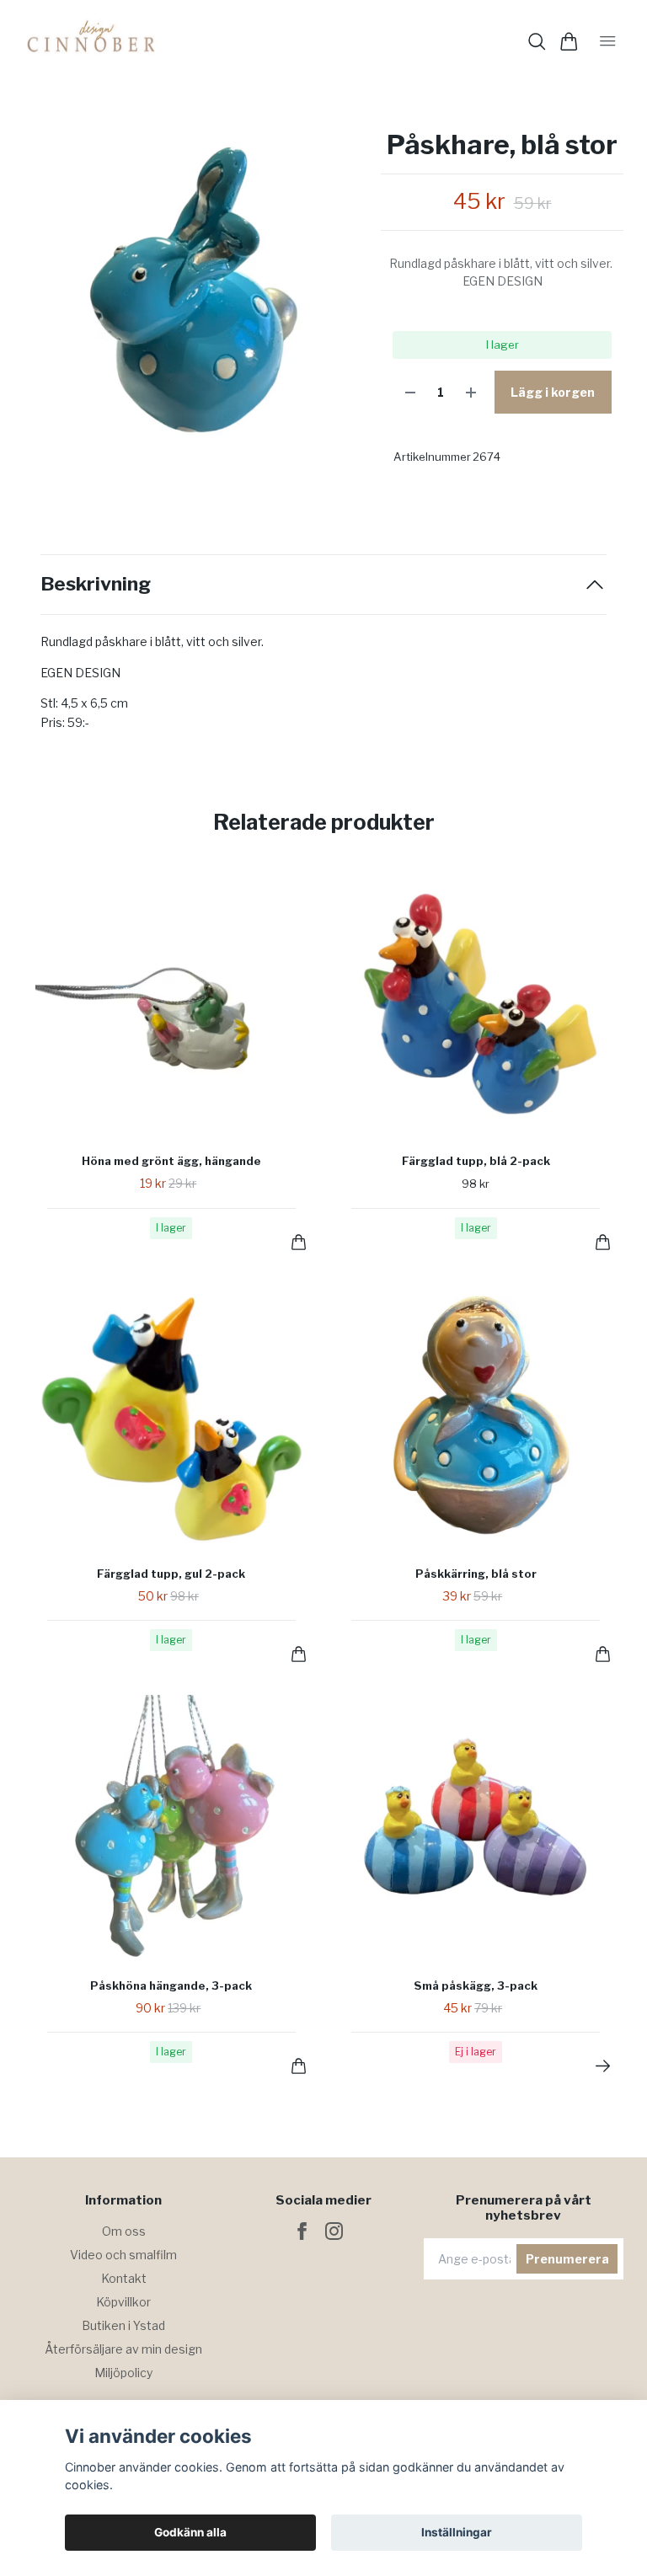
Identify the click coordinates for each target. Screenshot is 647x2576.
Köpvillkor (123, 2302)
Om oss (124, 2231)
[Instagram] (334, 2231)
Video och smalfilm (123, 2255)
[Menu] (608, 41)
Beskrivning (96, 584)
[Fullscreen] (193, 299)
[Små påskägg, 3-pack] (603, 2066)
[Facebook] (302, 2231)
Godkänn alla (190, 2532)
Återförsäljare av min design (123, 2349)
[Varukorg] (569, 42)
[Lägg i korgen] (299, 1242)
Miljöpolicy (123, 2373)
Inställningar (457, 2532)
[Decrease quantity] (410, 392)
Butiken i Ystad (123, 2325)
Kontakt (124, 2278)
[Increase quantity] (471, 392)
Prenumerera (567, 2259)
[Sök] (537, 42)
